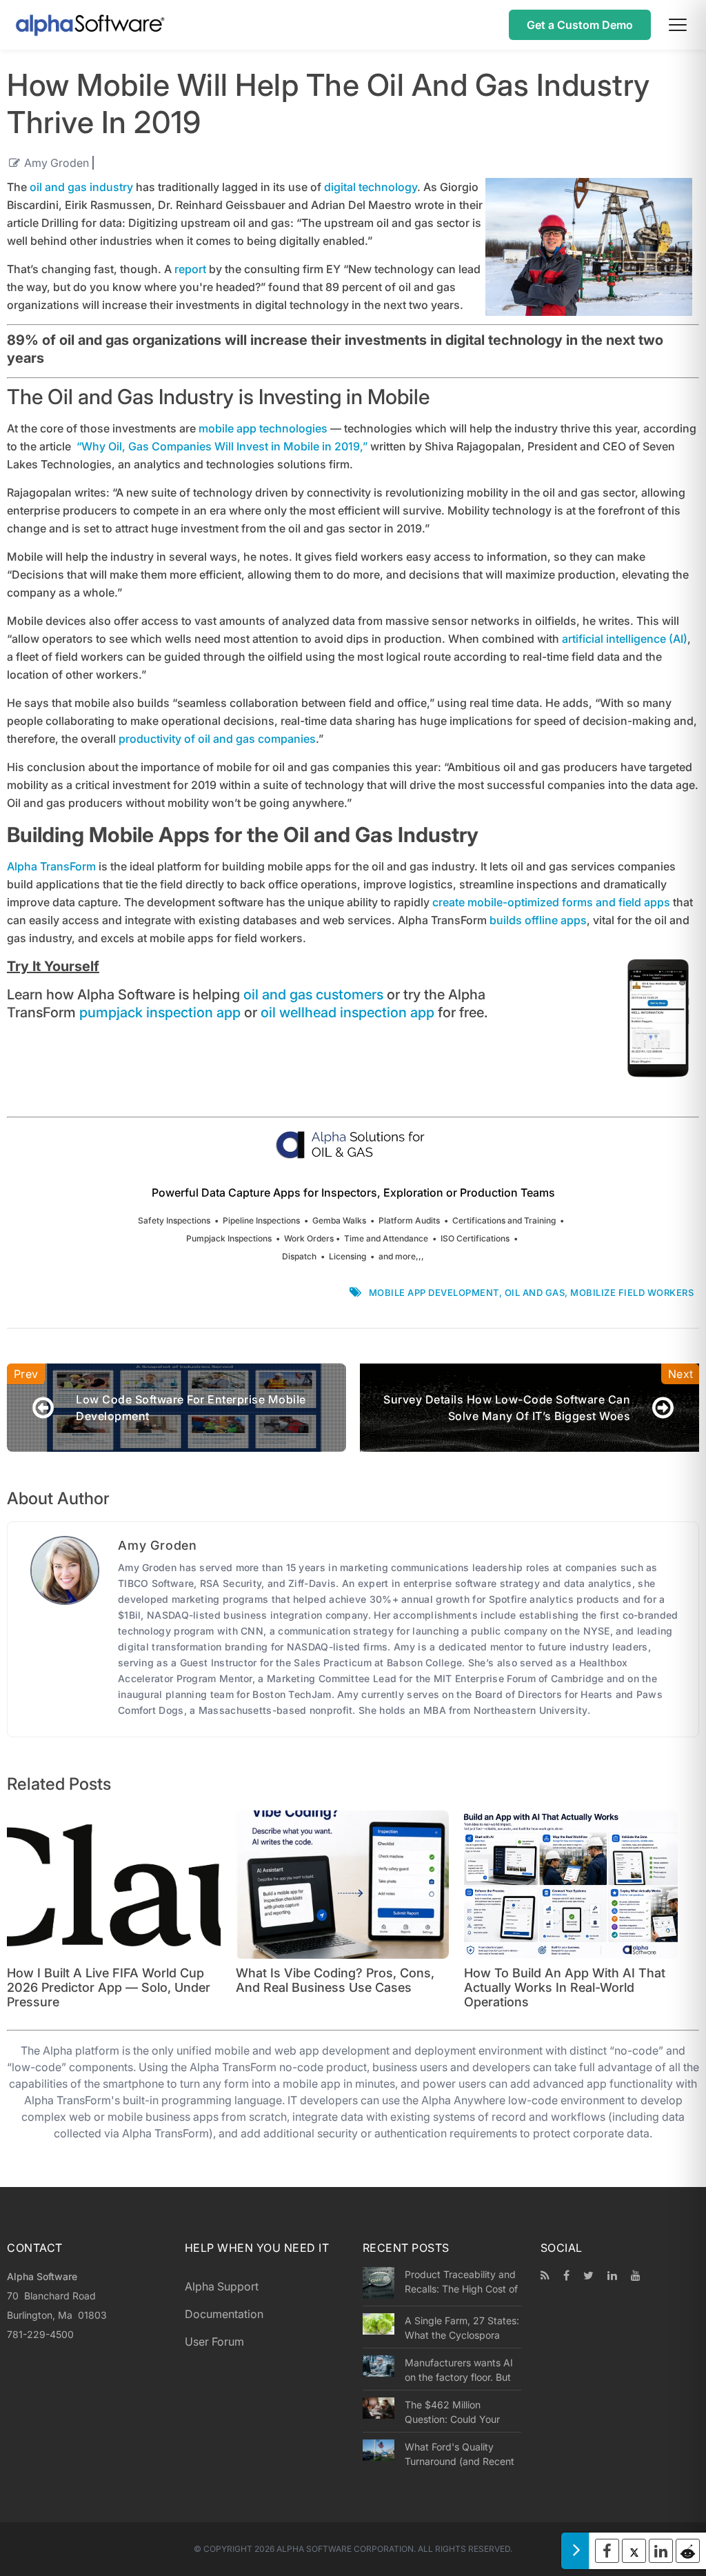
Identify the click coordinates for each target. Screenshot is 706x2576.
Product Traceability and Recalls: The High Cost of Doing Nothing (461, 2282)
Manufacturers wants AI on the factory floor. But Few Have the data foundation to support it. (459, 2370)
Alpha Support (222, 2286)
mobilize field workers (632, 1292)
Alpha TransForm (51, 866)
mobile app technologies (263, 428)
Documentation (224, 2314)
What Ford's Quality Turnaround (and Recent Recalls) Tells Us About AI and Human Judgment (462, 2454)
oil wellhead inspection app (347, 1012)
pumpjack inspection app (160, 1012)
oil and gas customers (313, 995)
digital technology (371, 187)
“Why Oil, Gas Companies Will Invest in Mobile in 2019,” (222, 446)
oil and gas (535, 1292)
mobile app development (434, 1292)
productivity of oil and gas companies (217, 739)
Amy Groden (57, 163)
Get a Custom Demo (580, 25)
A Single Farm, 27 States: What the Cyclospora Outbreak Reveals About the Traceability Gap (462, 2328)
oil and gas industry (81, 187)
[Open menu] (678, 25)
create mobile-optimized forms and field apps (551, 902)
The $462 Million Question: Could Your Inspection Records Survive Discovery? (452, 2412)
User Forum (214, 2342)
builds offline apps (538, 920)
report (190, 269)
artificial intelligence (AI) (625, 639)
